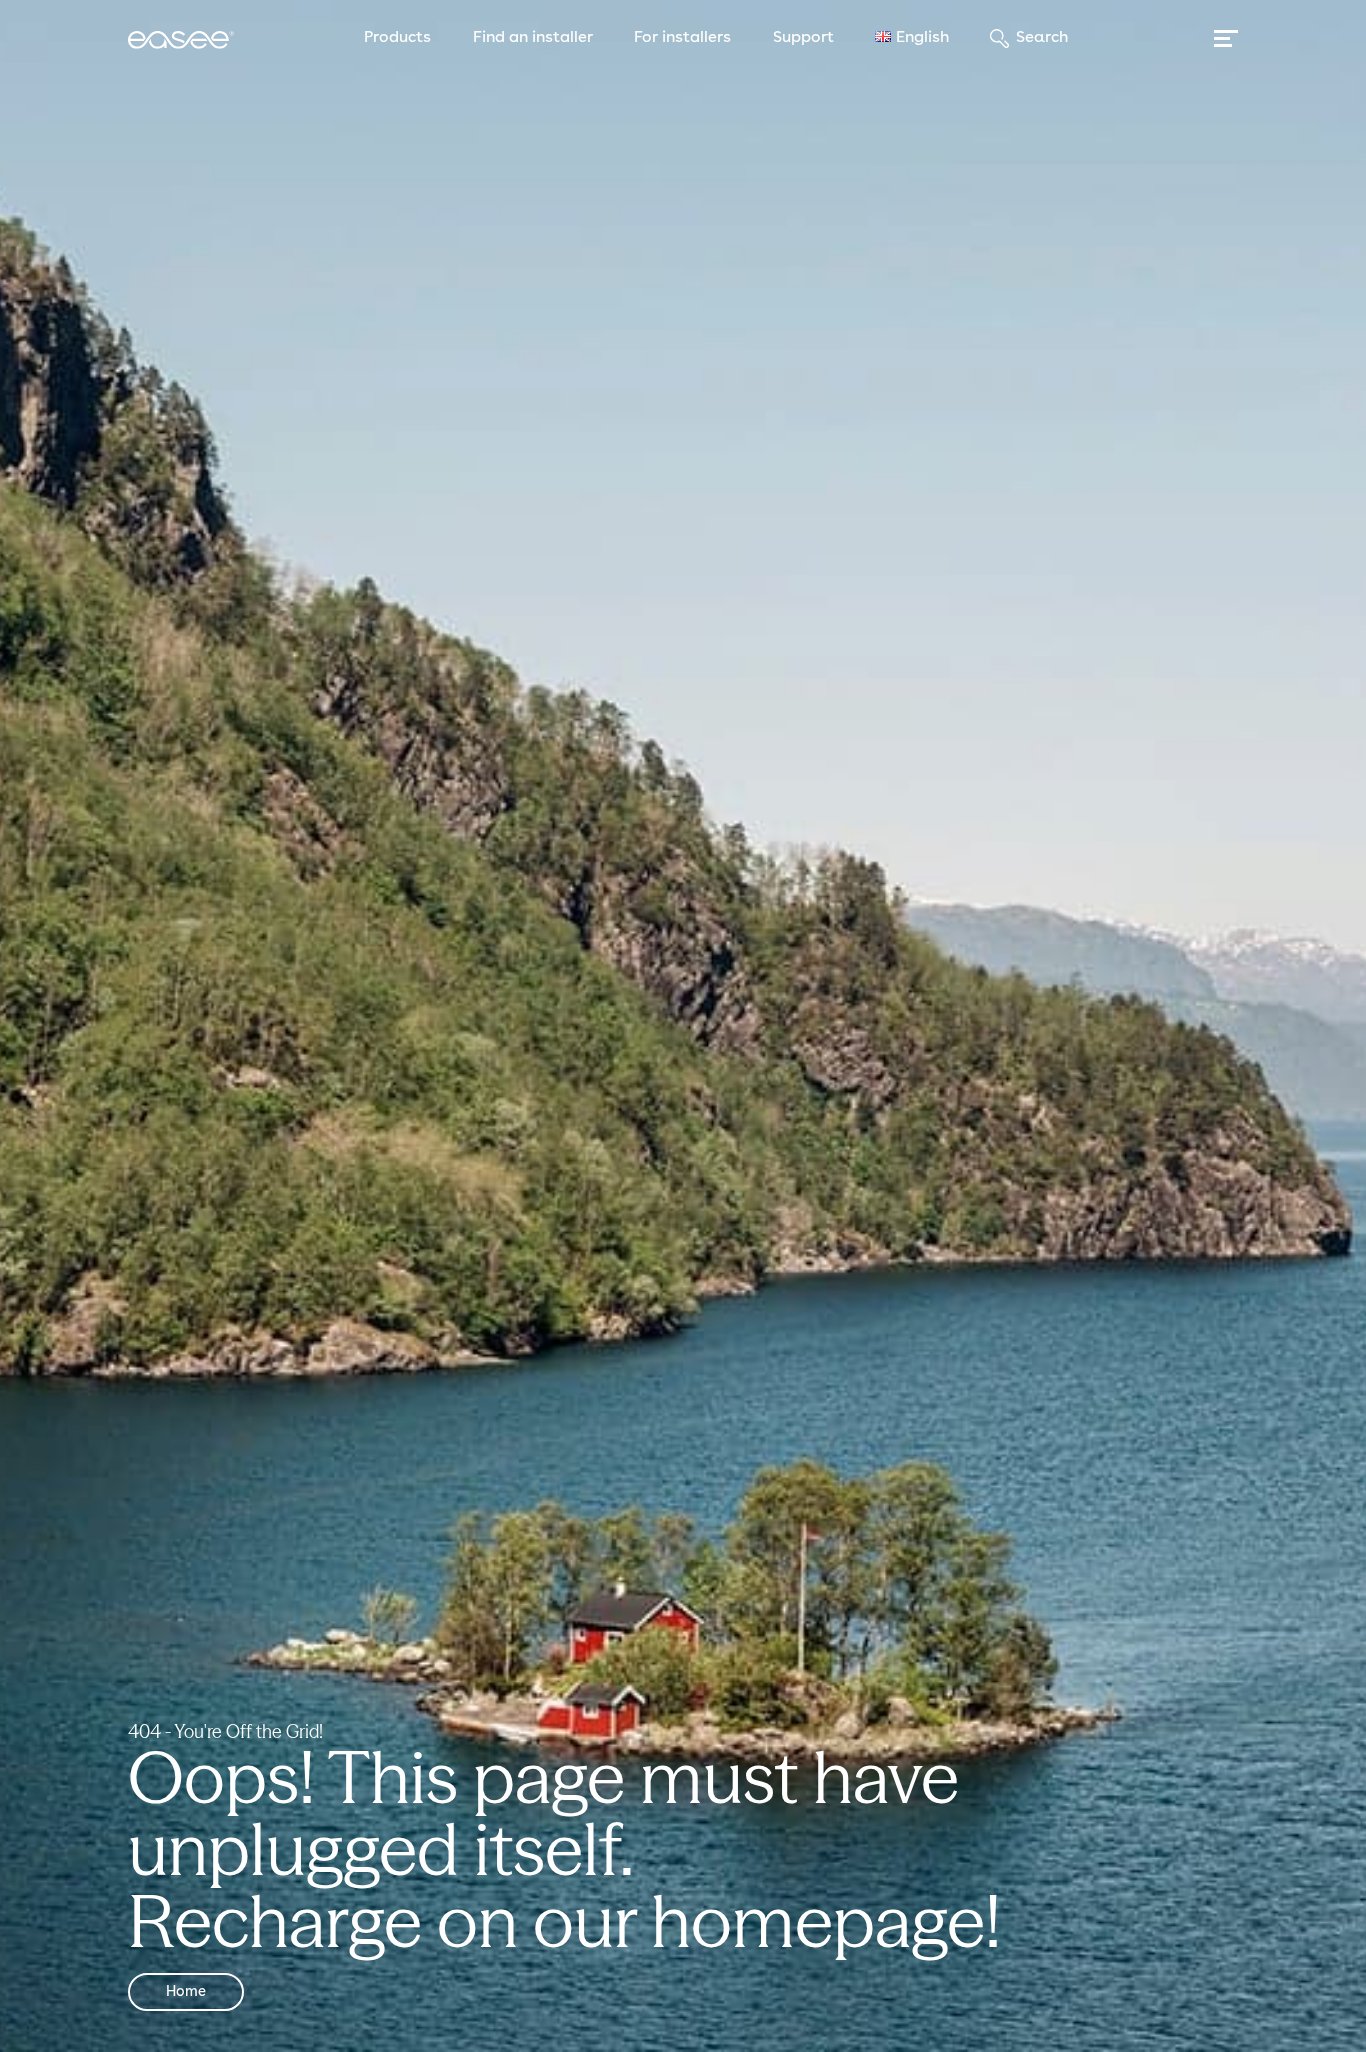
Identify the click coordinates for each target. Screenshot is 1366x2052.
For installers (682, 38)
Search (1041, 38)
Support (803, 38)
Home (186, 1992)
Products (397, 38)
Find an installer (533, 38)
